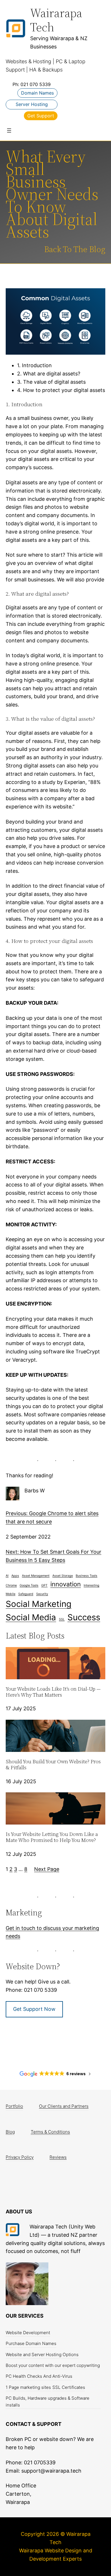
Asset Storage (63, 1576)
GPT (44, 1585)
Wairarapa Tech (56, 20)
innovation (66, 1584)
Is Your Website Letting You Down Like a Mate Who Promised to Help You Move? (52, 1837)
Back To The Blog (75, 249)
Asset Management (36, 1576)
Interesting (92, 1585)
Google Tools (29, 1585)
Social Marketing (39, 1604)
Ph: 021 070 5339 (32, 84)
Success (84, 1617)
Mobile (11, 1594)
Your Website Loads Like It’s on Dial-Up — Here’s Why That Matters (53, 1692)
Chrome (11, 1585)
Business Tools (87, 1576)
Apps (15, 1576)
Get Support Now (34, 2009)
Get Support (41, 116)
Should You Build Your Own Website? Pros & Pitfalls (53, 1765)
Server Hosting (32, 104)
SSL (62, 1619)
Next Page (47, 1869)
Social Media (31, 1617)
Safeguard (26, 1594)
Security (42, 1594)
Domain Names (37, 93)
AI (7, 1576)
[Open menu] (9, 130)
